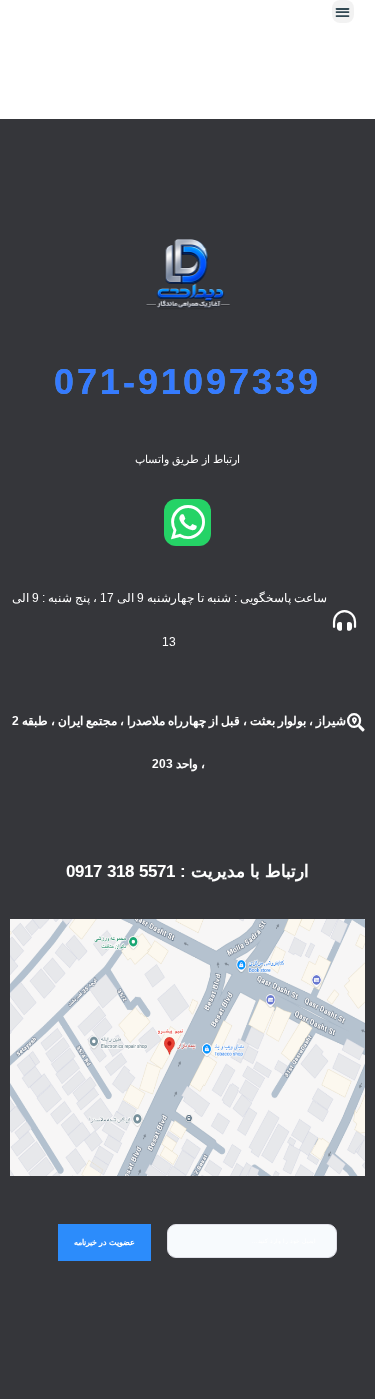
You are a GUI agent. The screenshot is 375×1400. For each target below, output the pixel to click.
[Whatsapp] (187, 522)
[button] (343, 11)
